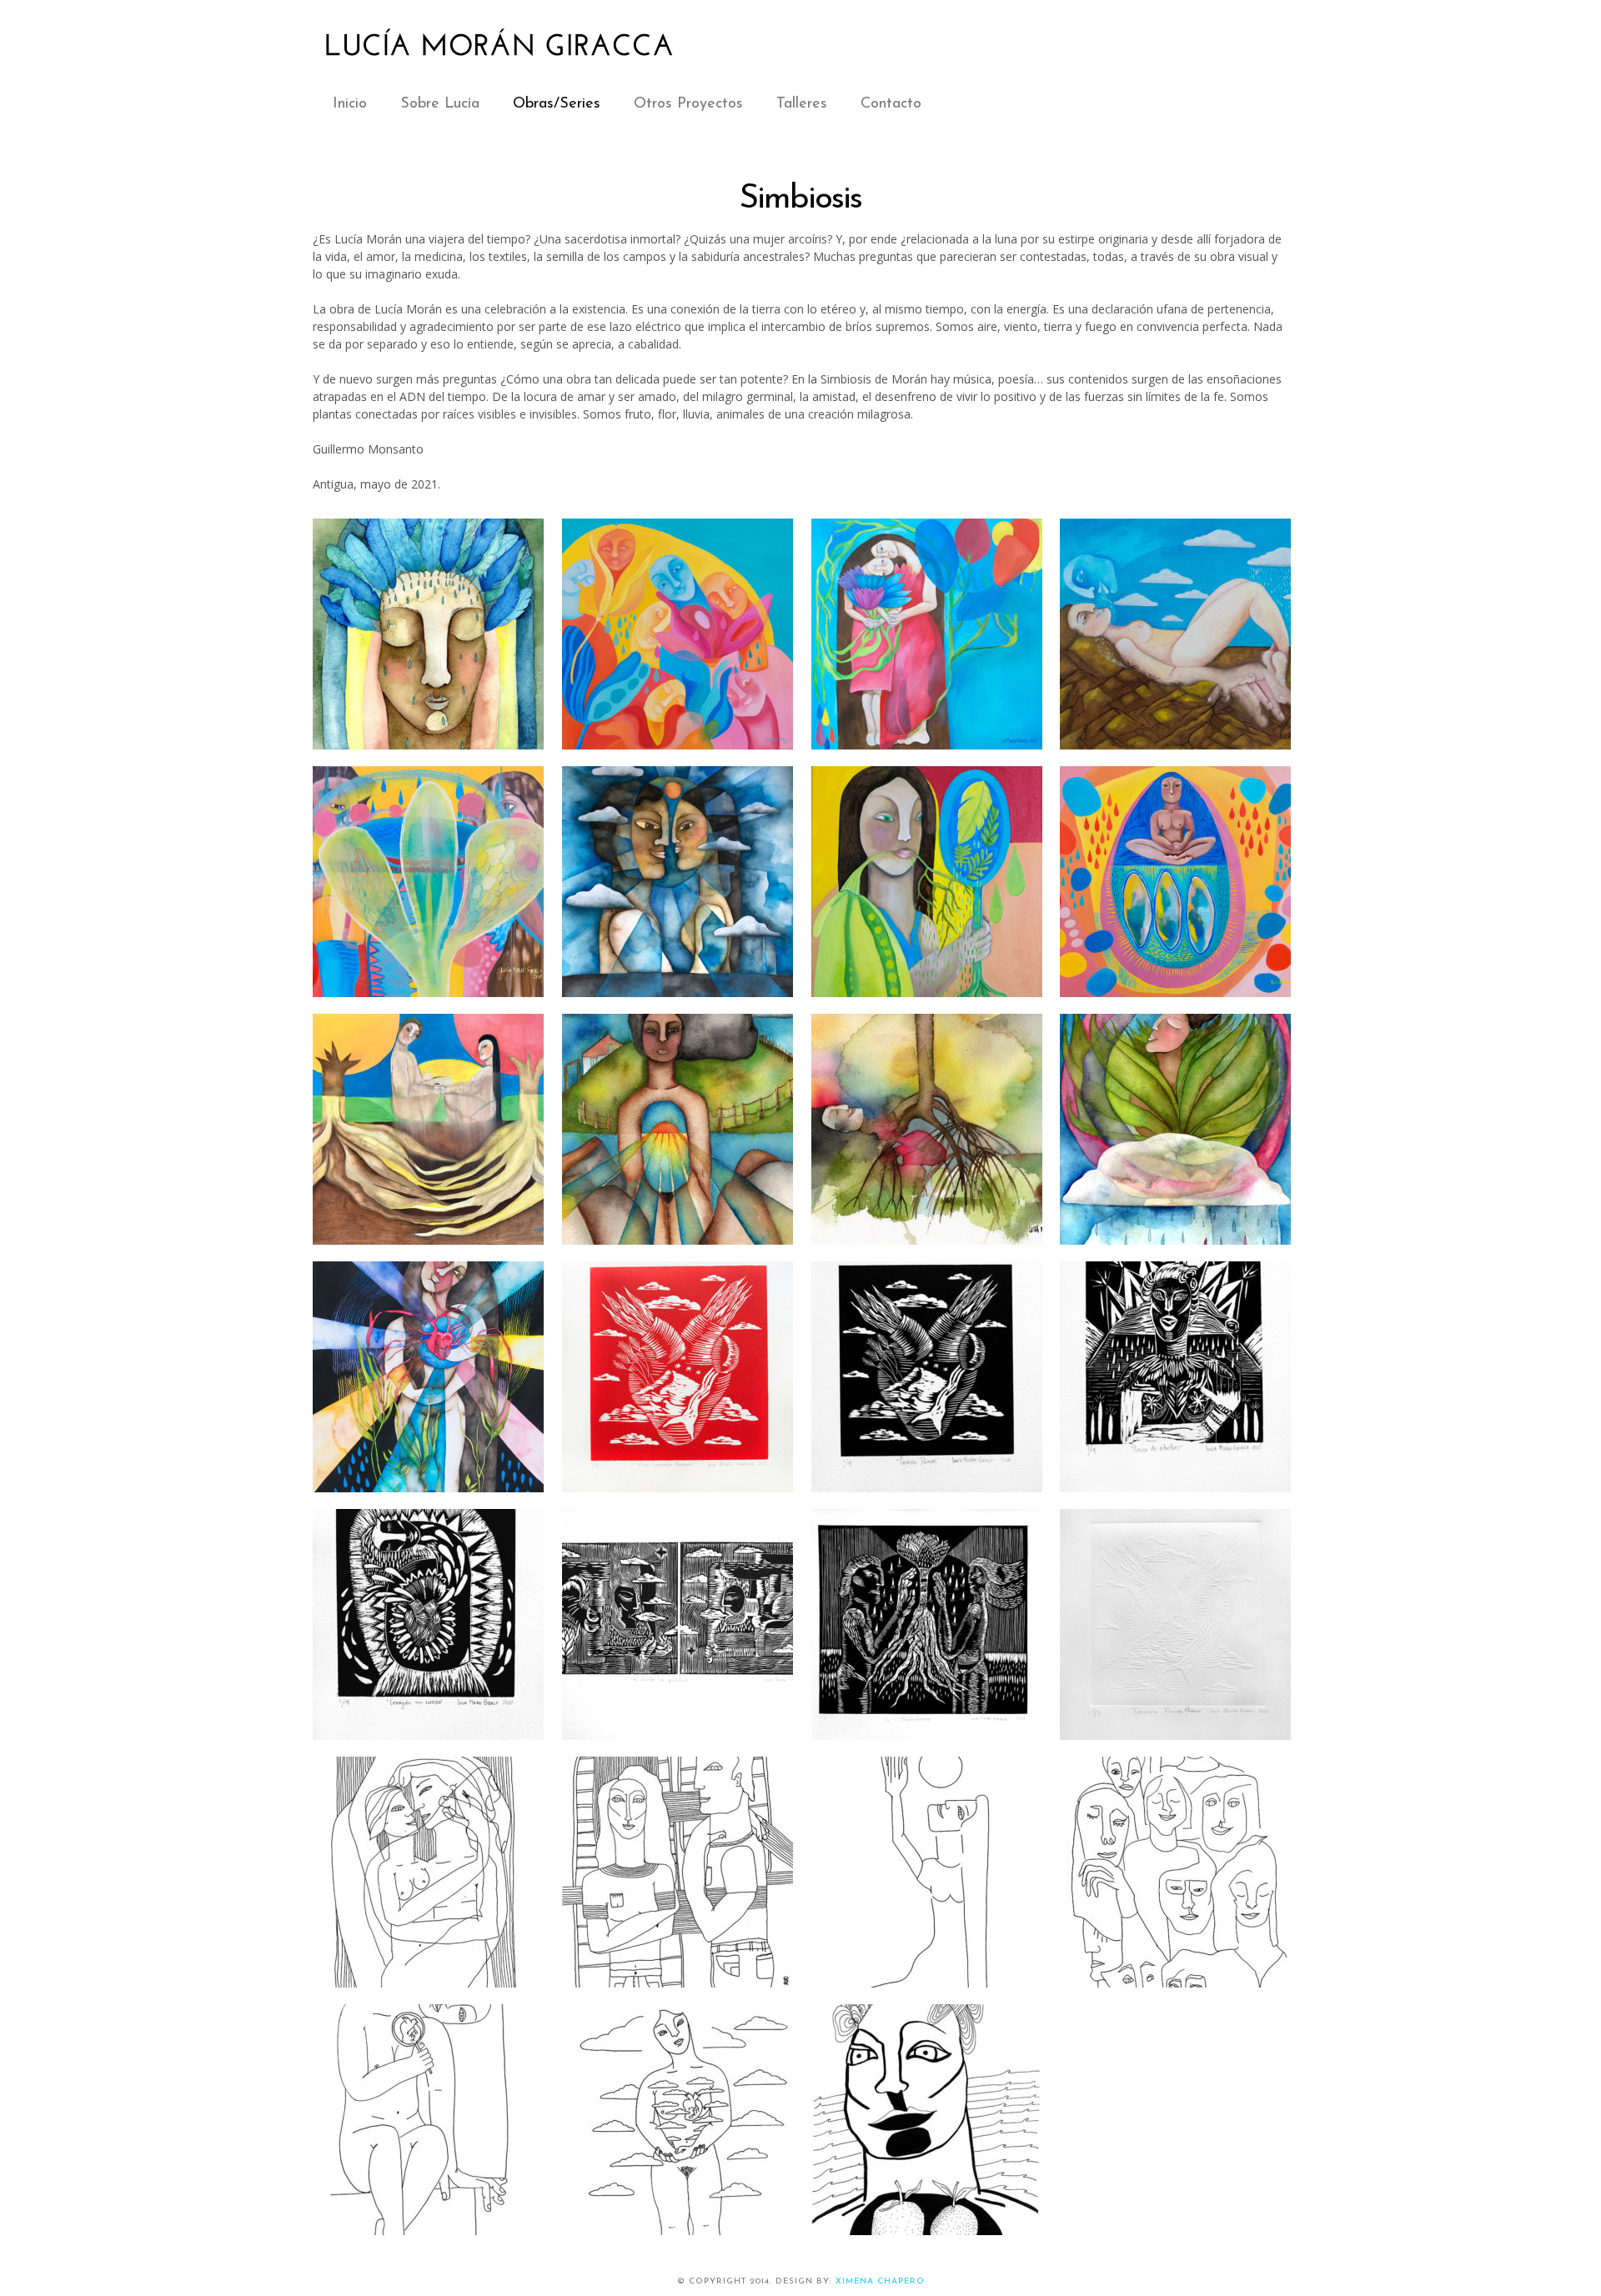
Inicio (350, 104)
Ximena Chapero (880, 2281)
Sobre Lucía (440, 104)
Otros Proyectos (688, 104)
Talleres (802, 104)
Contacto (891, 104)
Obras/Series (557, 104)
